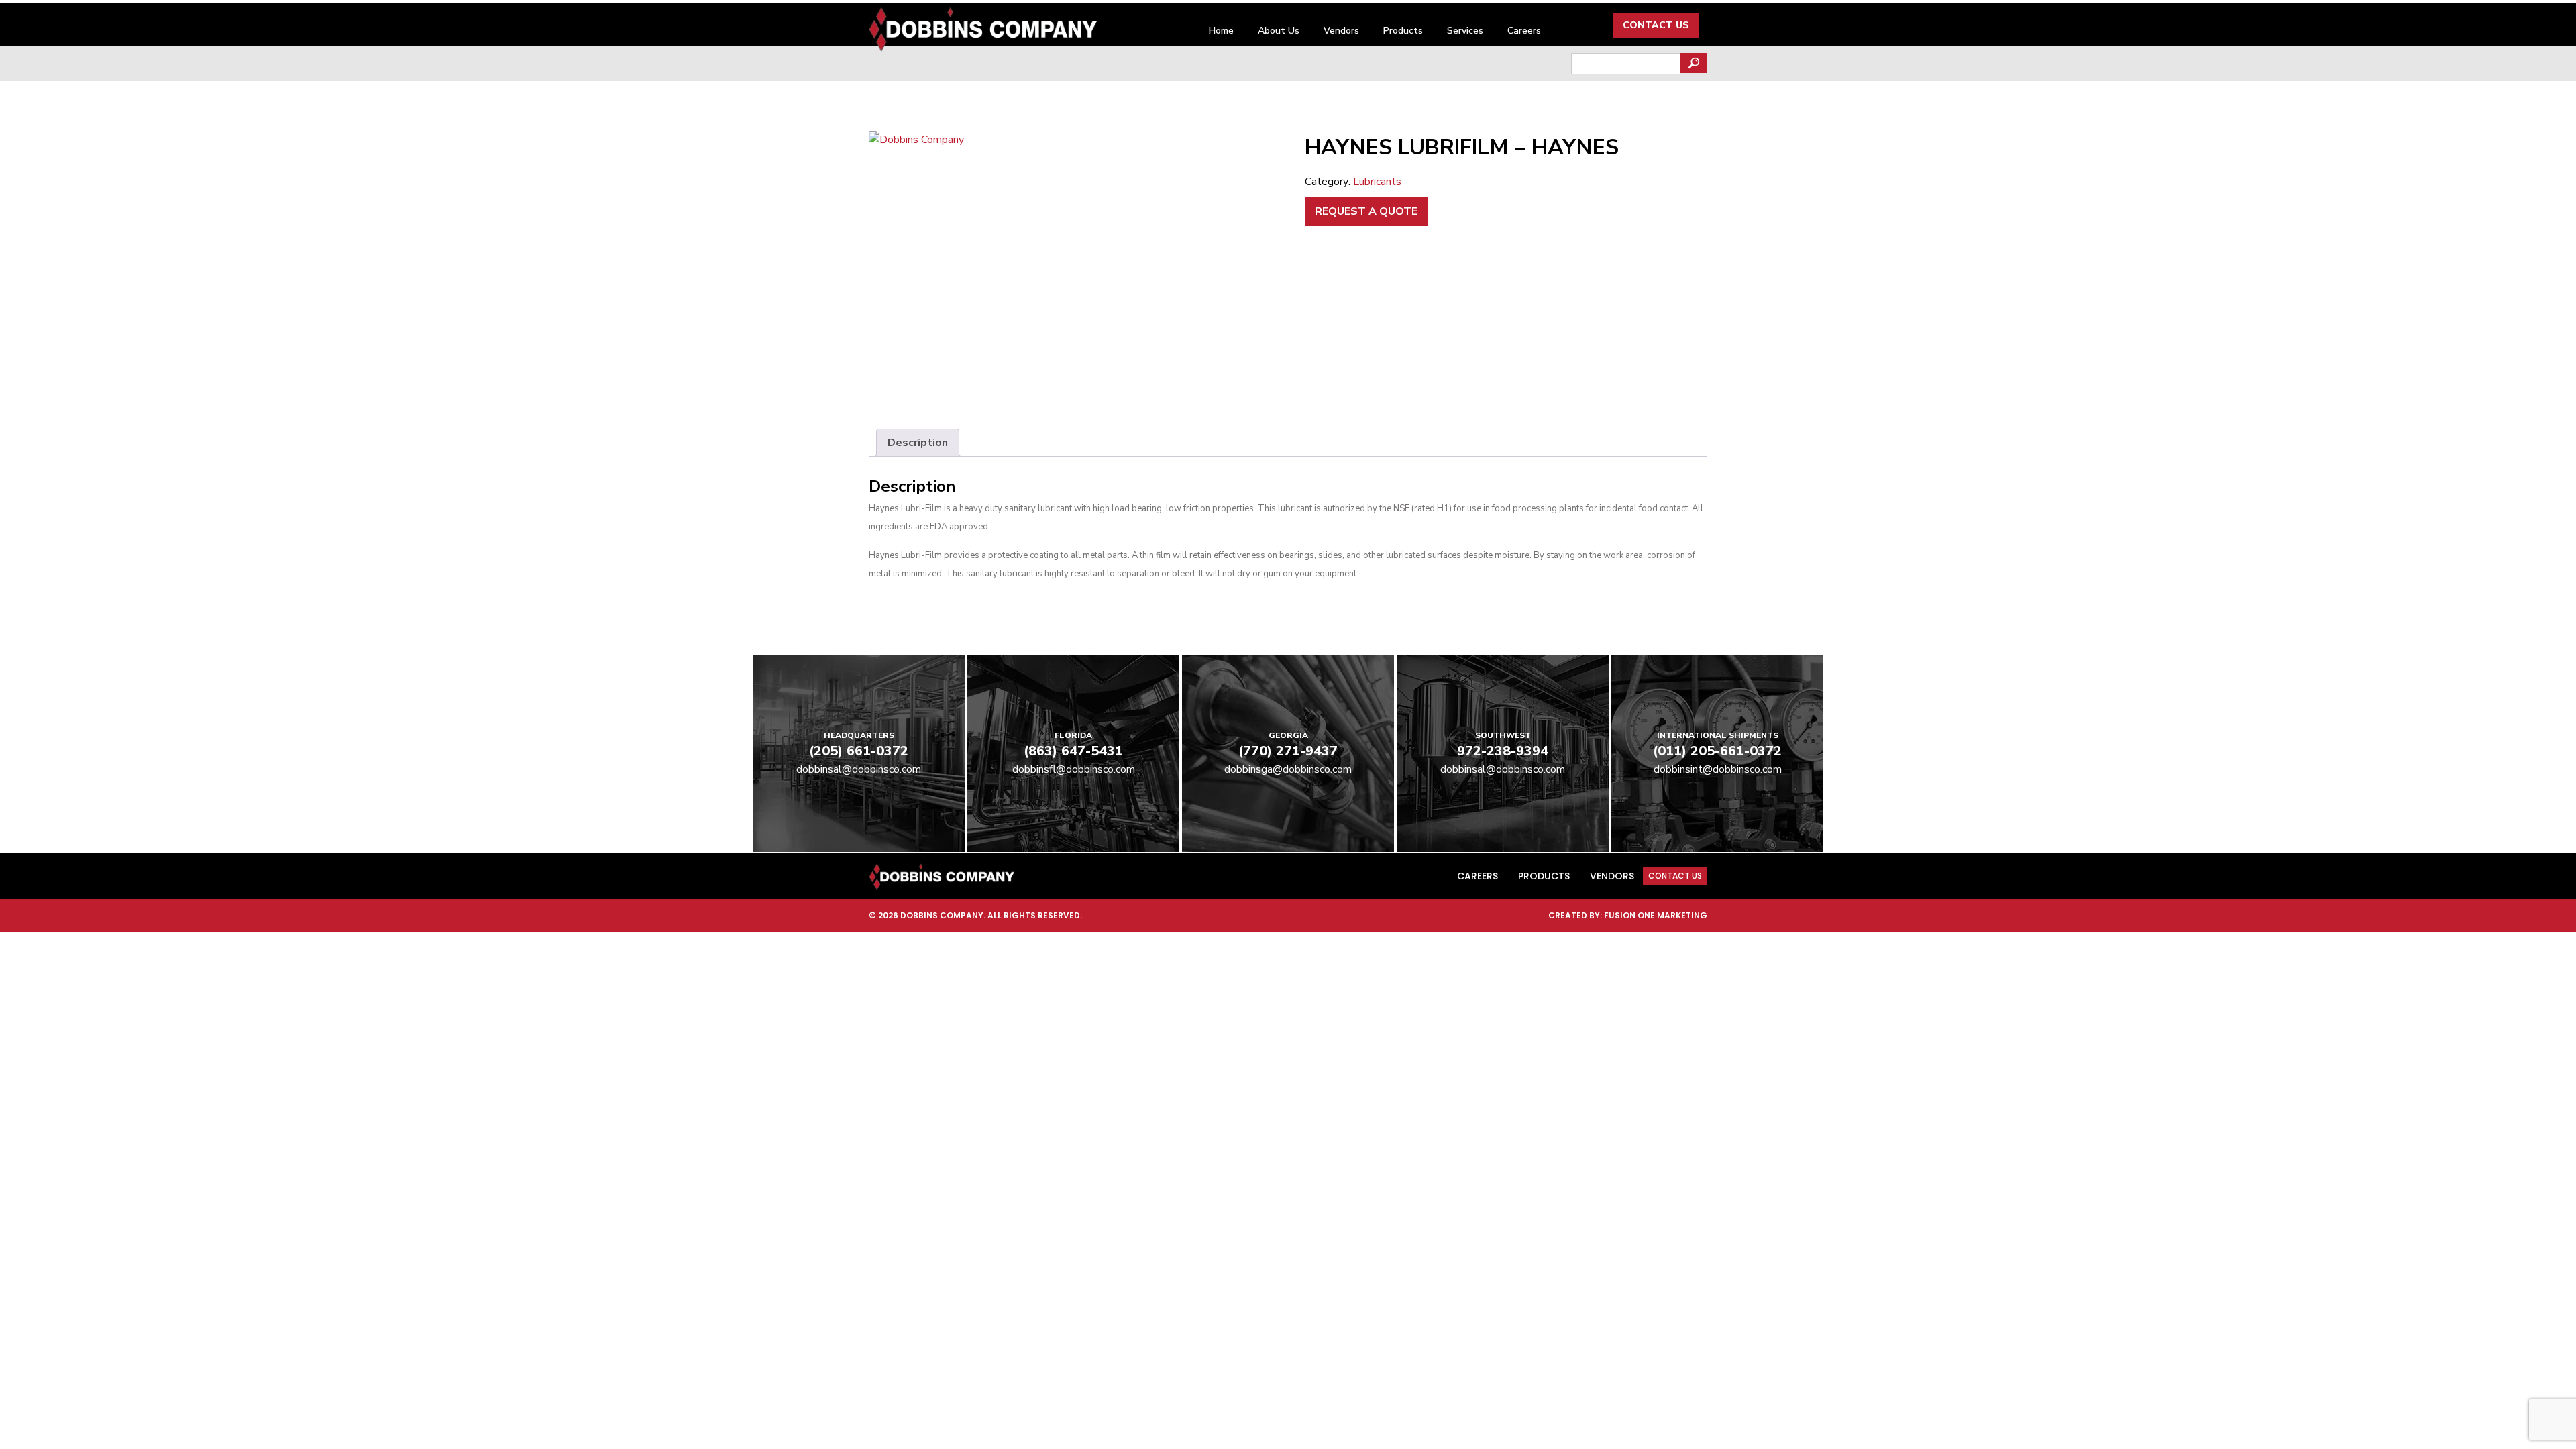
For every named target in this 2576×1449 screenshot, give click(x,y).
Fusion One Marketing (1656, 915)
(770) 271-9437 (1288, 751)
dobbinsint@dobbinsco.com (1718, 769)
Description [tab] (918, 443)
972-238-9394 (1503, 751)
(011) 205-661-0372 (1717, 751)
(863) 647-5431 (1073, 751)
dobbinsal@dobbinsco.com (859, 769)
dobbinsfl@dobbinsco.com (1074, 769)
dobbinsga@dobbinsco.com (1288, 769)
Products (1403, 31)
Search (1694, 63)
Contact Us (1656, 25)
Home (1221, 31)
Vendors (1341, 31)
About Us (1279, 31)
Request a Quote (1366, 211)
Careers (1524, 31)
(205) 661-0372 (859, 751)
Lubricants (1377, 182)
